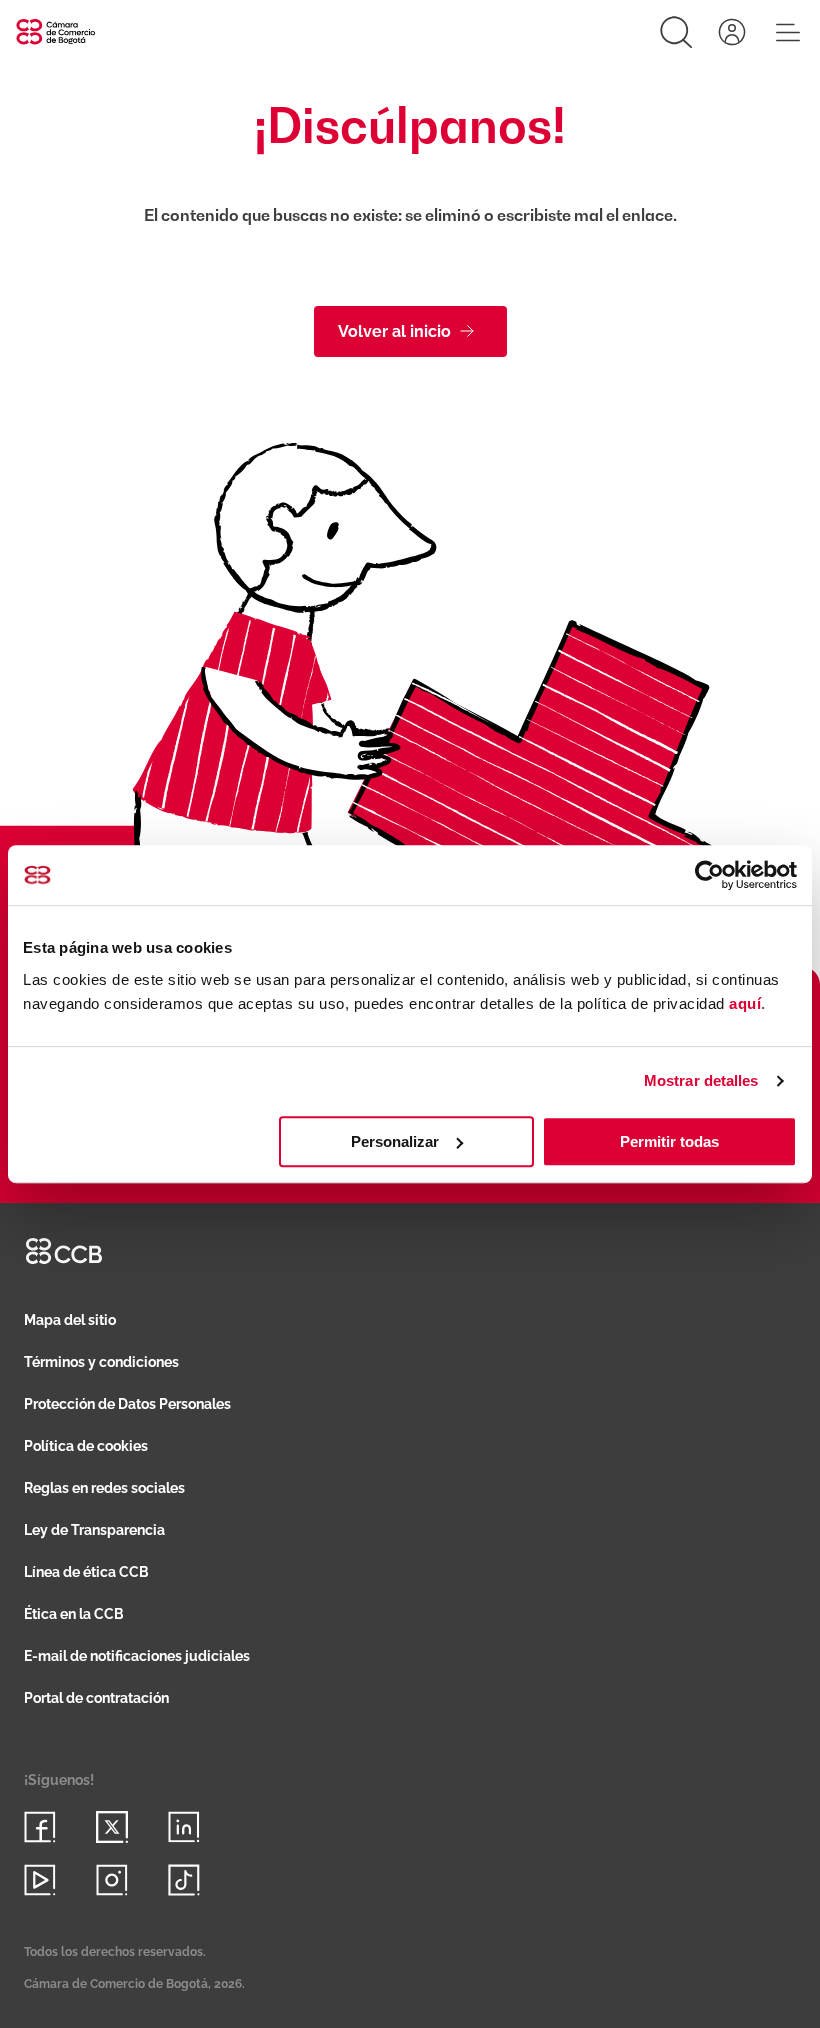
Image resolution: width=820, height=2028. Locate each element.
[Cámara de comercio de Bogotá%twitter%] (112, 1827)
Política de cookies (86, 1446)
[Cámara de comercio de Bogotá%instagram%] (112, 1880)
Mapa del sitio (70, 1320)
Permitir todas (669, 1141)
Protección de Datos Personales (127, 1404)
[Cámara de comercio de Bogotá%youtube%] (40, 1880)
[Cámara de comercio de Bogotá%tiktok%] (184, 1880)
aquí (745, 1003)
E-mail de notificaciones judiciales (137, 1656)
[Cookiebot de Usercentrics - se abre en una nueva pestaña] (709, 875)
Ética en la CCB (74, 1614)
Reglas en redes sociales (104, 1488)
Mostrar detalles (701, 1080)
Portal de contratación (96, 1698)
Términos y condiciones (101, 1362)
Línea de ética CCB (86, 1572)
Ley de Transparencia (94, 1530)
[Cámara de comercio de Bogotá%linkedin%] (184, 1827)
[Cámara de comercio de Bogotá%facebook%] (40, 1827)
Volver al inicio (394, 331)
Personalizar (395, 1141)
